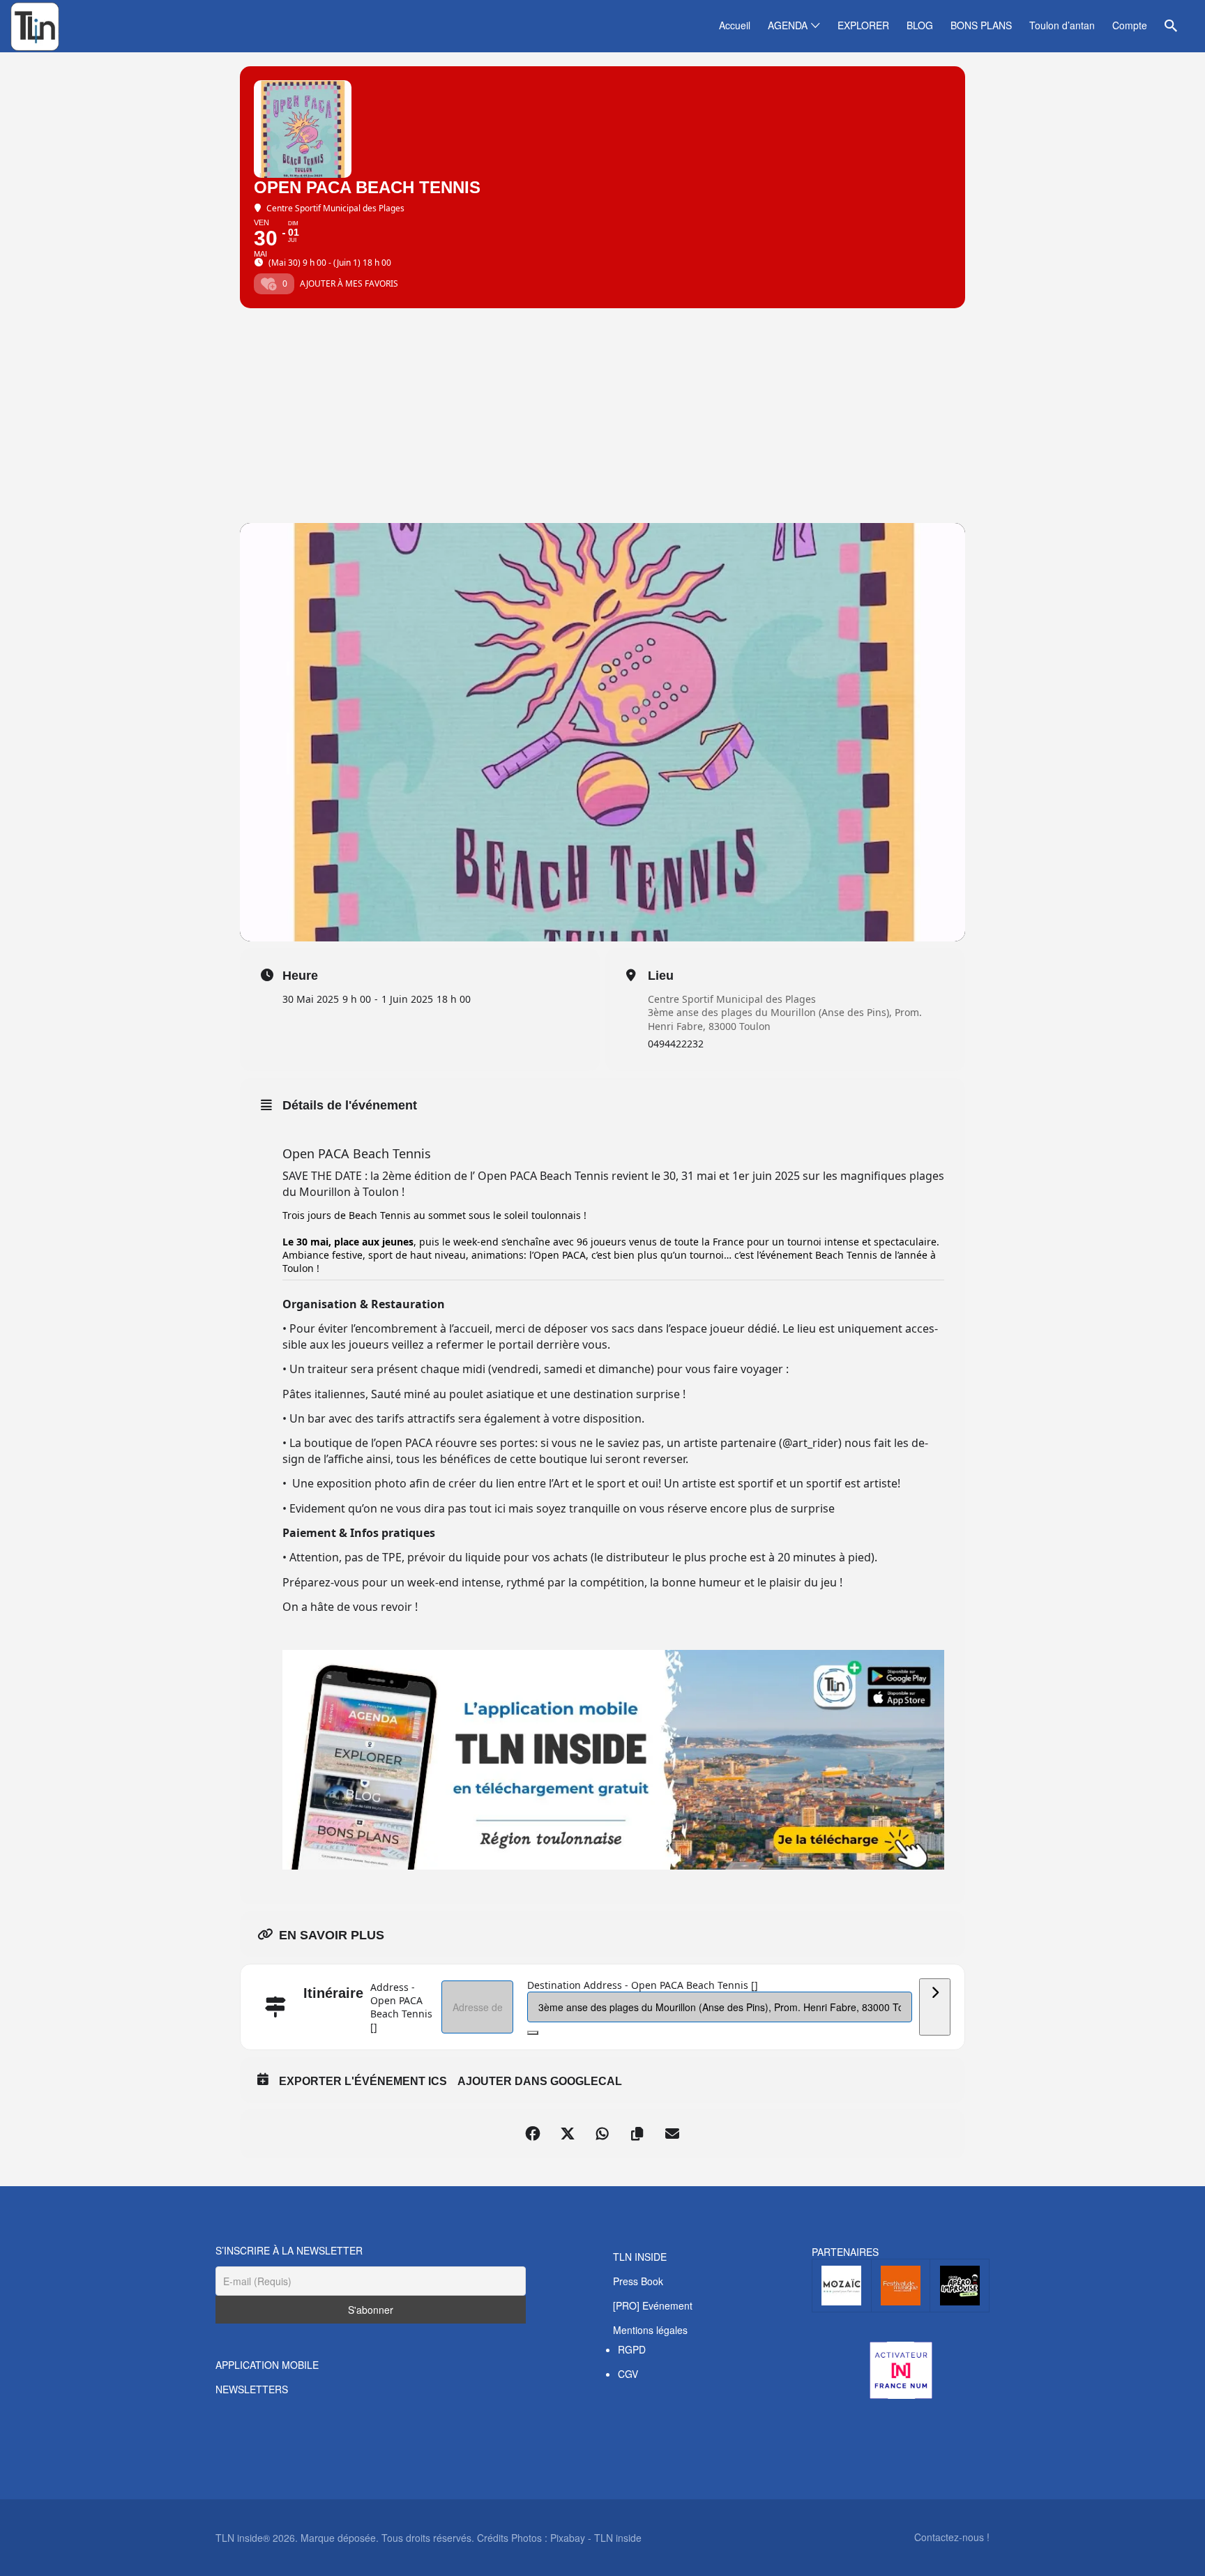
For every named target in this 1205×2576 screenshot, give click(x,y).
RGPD (632, 2349)
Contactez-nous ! (952, 2537)
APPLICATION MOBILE (267, 2365)
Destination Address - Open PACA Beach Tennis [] (643, 1985)
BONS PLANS (981, 25)
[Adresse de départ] (935, 2007)
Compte (1130, 25)
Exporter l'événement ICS (363, 2081)
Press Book (638, 2281)
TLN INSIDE (640, 2257)
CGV (628, 2374)
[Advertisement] (602, 418)
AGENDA (788, 25)
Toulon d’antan (1062, 25)
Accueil (735, 25)
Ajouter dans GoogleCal (540, 2081)
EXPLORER (863, 25)
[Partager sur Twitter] (568, 2134)
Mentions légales (650, 2330)
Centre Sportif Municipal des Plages (732, 999)
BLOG (920, 25)
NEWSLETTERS (252, 2389)
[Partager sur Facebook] (533, 2134)
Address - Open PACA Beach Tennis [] (401, 2007)
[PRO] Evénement (653, 2305)
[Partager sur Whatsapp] (602, 2134)
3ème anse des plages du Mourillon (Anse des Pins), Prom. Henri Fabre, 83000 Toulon (785, 1019)
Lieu (661, 976)
